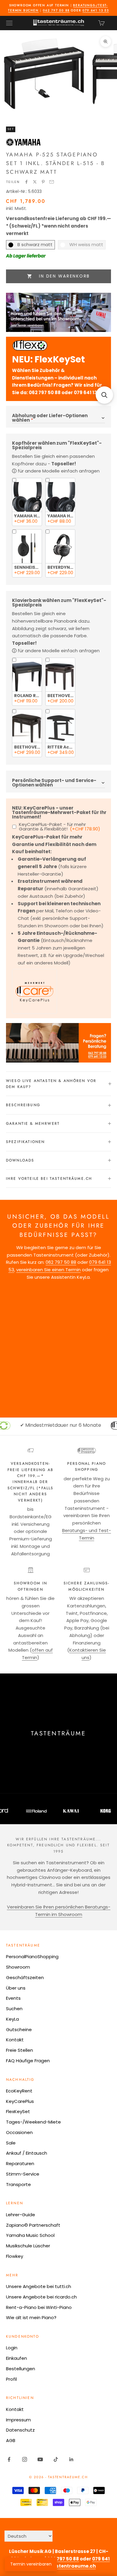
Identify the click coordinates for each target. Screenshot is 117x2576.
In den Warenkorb (64, 276)
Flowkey (15, 2256)
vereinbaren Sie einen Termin (48, 1270)
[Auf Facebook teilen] (26, 182)
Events (13, 1998)
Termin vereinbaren (31, 2564)
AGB (11, 2440)
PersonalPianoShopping (32, 1957)
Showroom (18, 1967)
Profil (11, 2379)
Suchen (14, 2009)
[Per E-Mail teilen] (52, 182)
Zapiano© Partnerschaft (33, 2225)
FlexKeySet (18, 2111)
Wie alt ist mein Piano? (31, 2317)
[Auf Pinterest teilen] (43, 182)
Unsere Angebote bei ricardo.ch (41, 2297)
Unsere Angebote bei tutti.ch (39, 2286)
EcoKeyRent (19, 2091)
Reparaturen (20, 2163)
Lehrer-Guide (21, 2215)
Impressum (18, 2420)
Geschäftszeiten (25, 1977)
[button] (104, 395)
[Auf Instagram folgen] (25, 2459)
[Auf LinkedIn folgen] (71, 2459)
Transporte (18, 2184)
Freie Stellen (19, 2050)
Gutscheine (19, 2029)
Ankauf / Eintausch (27, 2153)
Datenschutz (20, 2430)
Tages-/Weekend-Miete (33, 2122)
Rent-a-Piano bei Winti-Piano (39, 2307)
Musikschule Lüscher (28, 2246)
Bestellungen (21, 2369)
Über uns (16, 1988)
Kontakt (15, 2040)
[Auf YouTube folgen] (40, 2459)
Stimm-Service (23, 2174)
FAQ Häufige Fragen (28, 2061)
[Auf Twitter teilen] (35, 182)
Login (12, 2348)
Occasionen (19, 2132)
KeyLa (12, 2019)
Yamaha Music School (30, 2235)
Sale (11, 2143)
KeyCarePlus (20, 2101)
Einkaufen (16, 2358)
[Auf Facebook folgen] (9, 2459)
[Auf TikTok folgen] (56, 2459)
